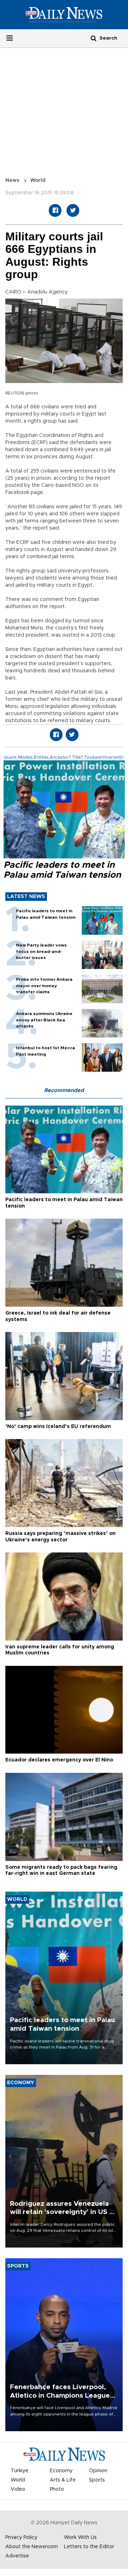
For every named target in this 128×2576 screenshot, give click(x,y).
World (38, 180)
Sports (97, 2480)
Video (18, 2489)
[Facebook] (55, 210)
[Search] (94, 38)
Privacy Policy (21, 2537)
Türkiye (20, 2471)
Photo (57, 2489)
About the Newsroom (32, 2547)
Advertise (17, 2556)
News (12, 180)
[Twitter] (73, 210)
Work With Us (80, 2537)
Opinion (98, 2471)
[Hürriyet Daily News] (64, 15)
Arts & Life (63, 2480)
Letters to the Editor (89, 2547)
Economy (61, 2471)
